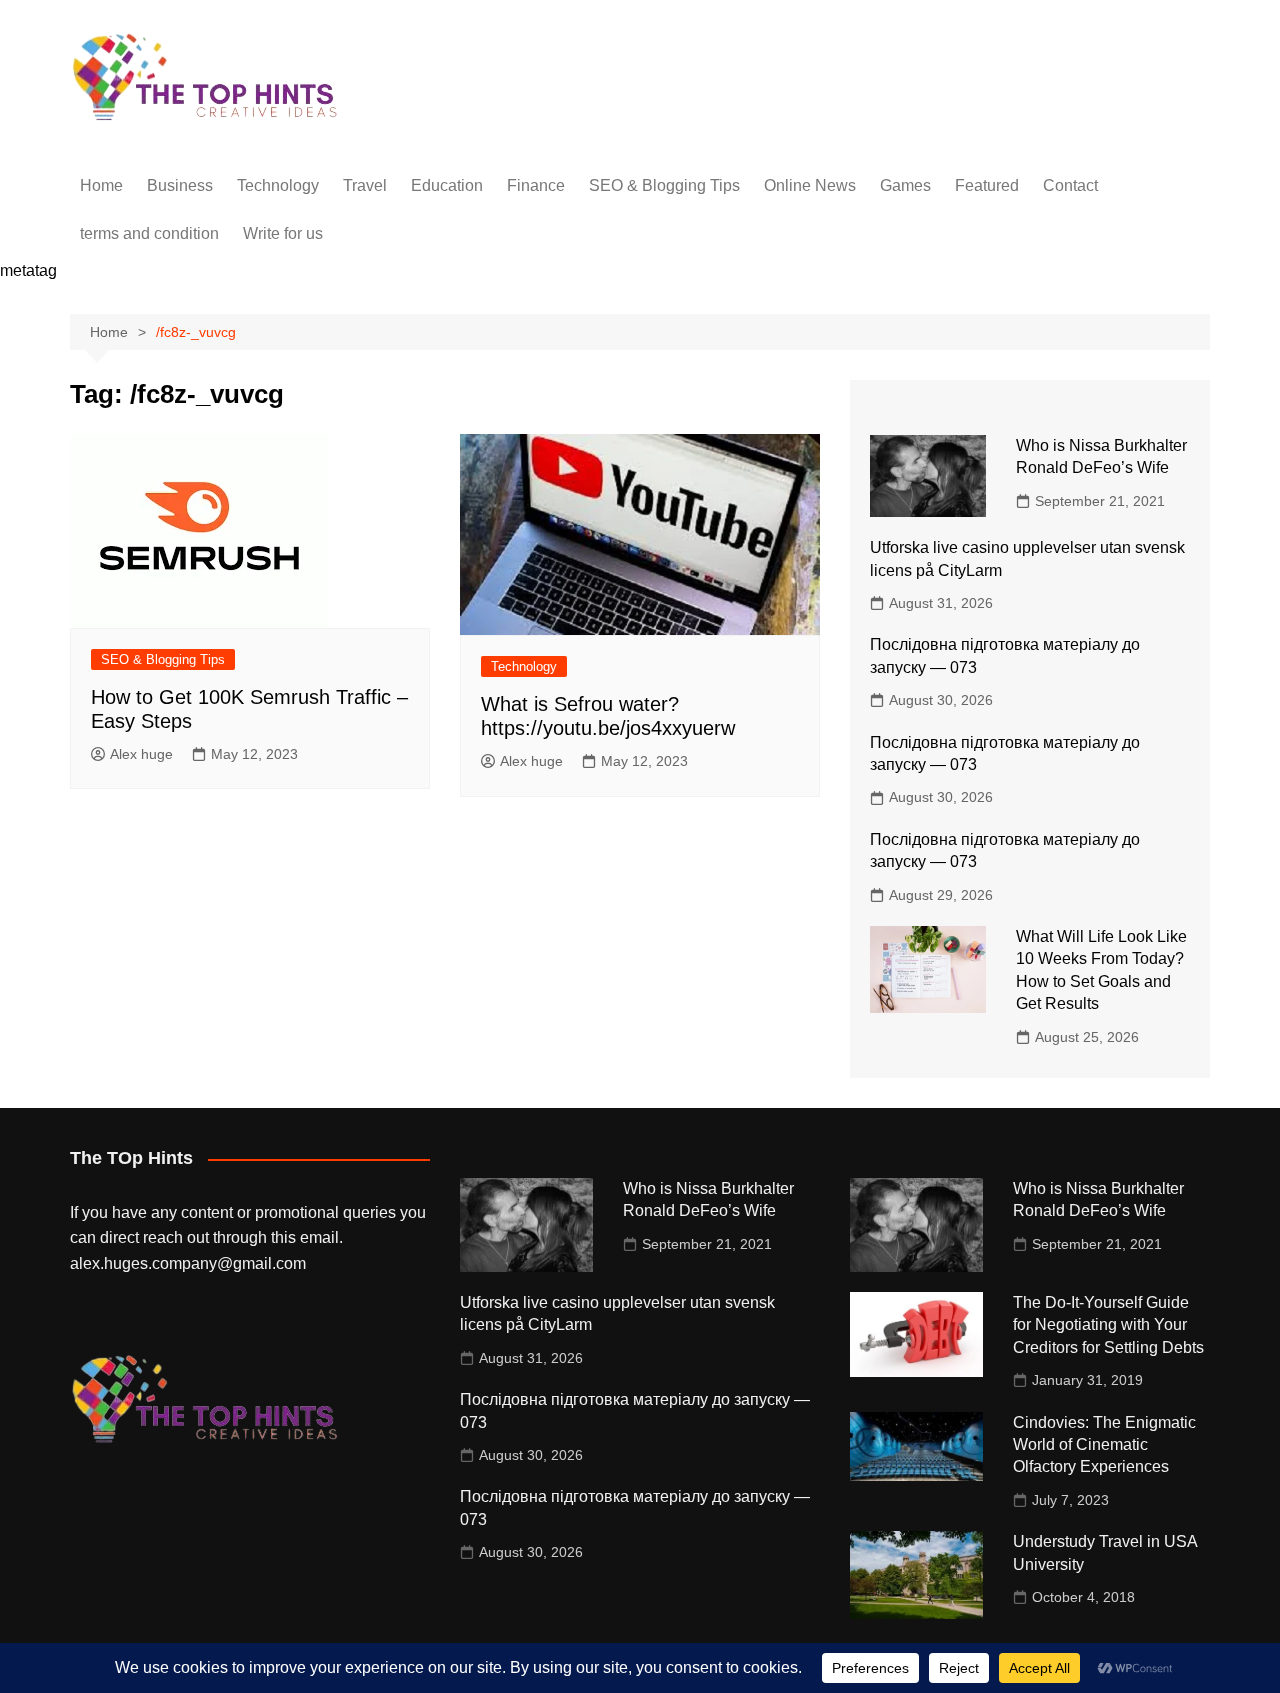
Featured (987, 185)
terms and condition (149, 233)
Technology (278, 185)
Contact (1070, 185)
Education (447, 185)
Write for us (283, 233)
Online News (810, 185)
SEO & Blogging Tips (664, 185)
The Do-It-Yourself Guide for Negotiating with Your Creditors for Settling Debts (1108, 1325)
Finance (536, 185)
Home (101, 185)
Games (905, 185)
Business (180, 185)
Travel (365, 185)
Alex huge (141, 754)
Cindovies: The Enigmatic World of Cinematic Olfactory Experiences (1104, 1445)
